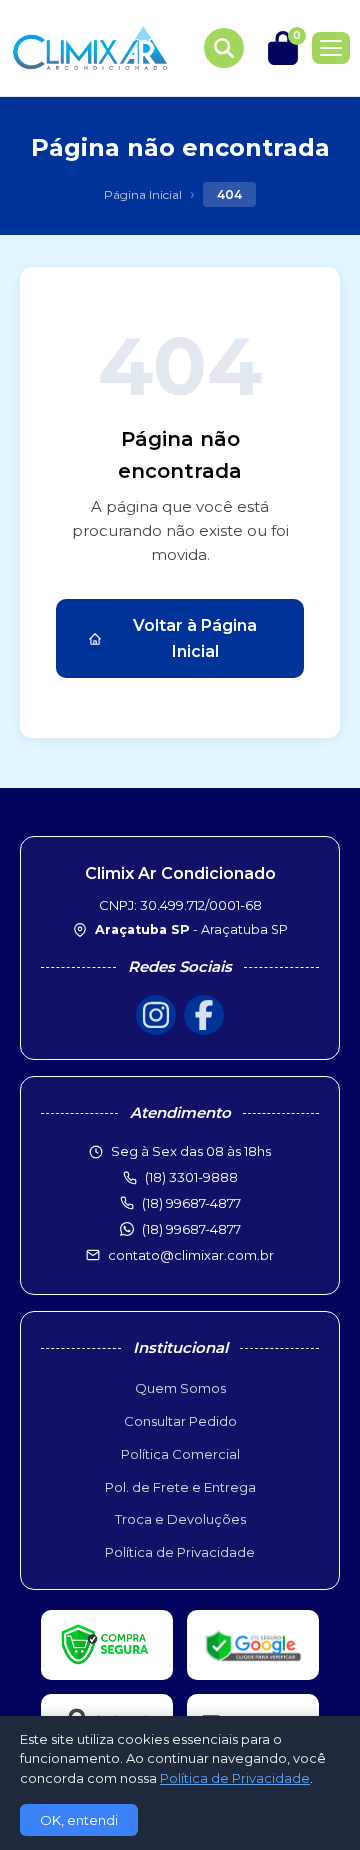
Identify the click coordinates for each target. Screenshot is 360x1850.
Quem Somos (180, 1388)
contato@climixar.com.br (191, 1255)
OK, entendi (79, 1820)
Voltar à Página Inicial (195, 638)
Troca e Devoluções (180, 1519)
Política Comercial (180, 1454)
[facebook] (204, 1015)
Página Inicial (143, 194)
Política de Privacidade (180, 1552)
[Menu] (331, 48)
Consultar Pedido (180, 1421)
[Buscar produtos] (224, 48)
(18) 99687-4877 (191, 1229)
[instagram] (156, 1015)
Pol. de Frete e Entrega (180, 1487)
